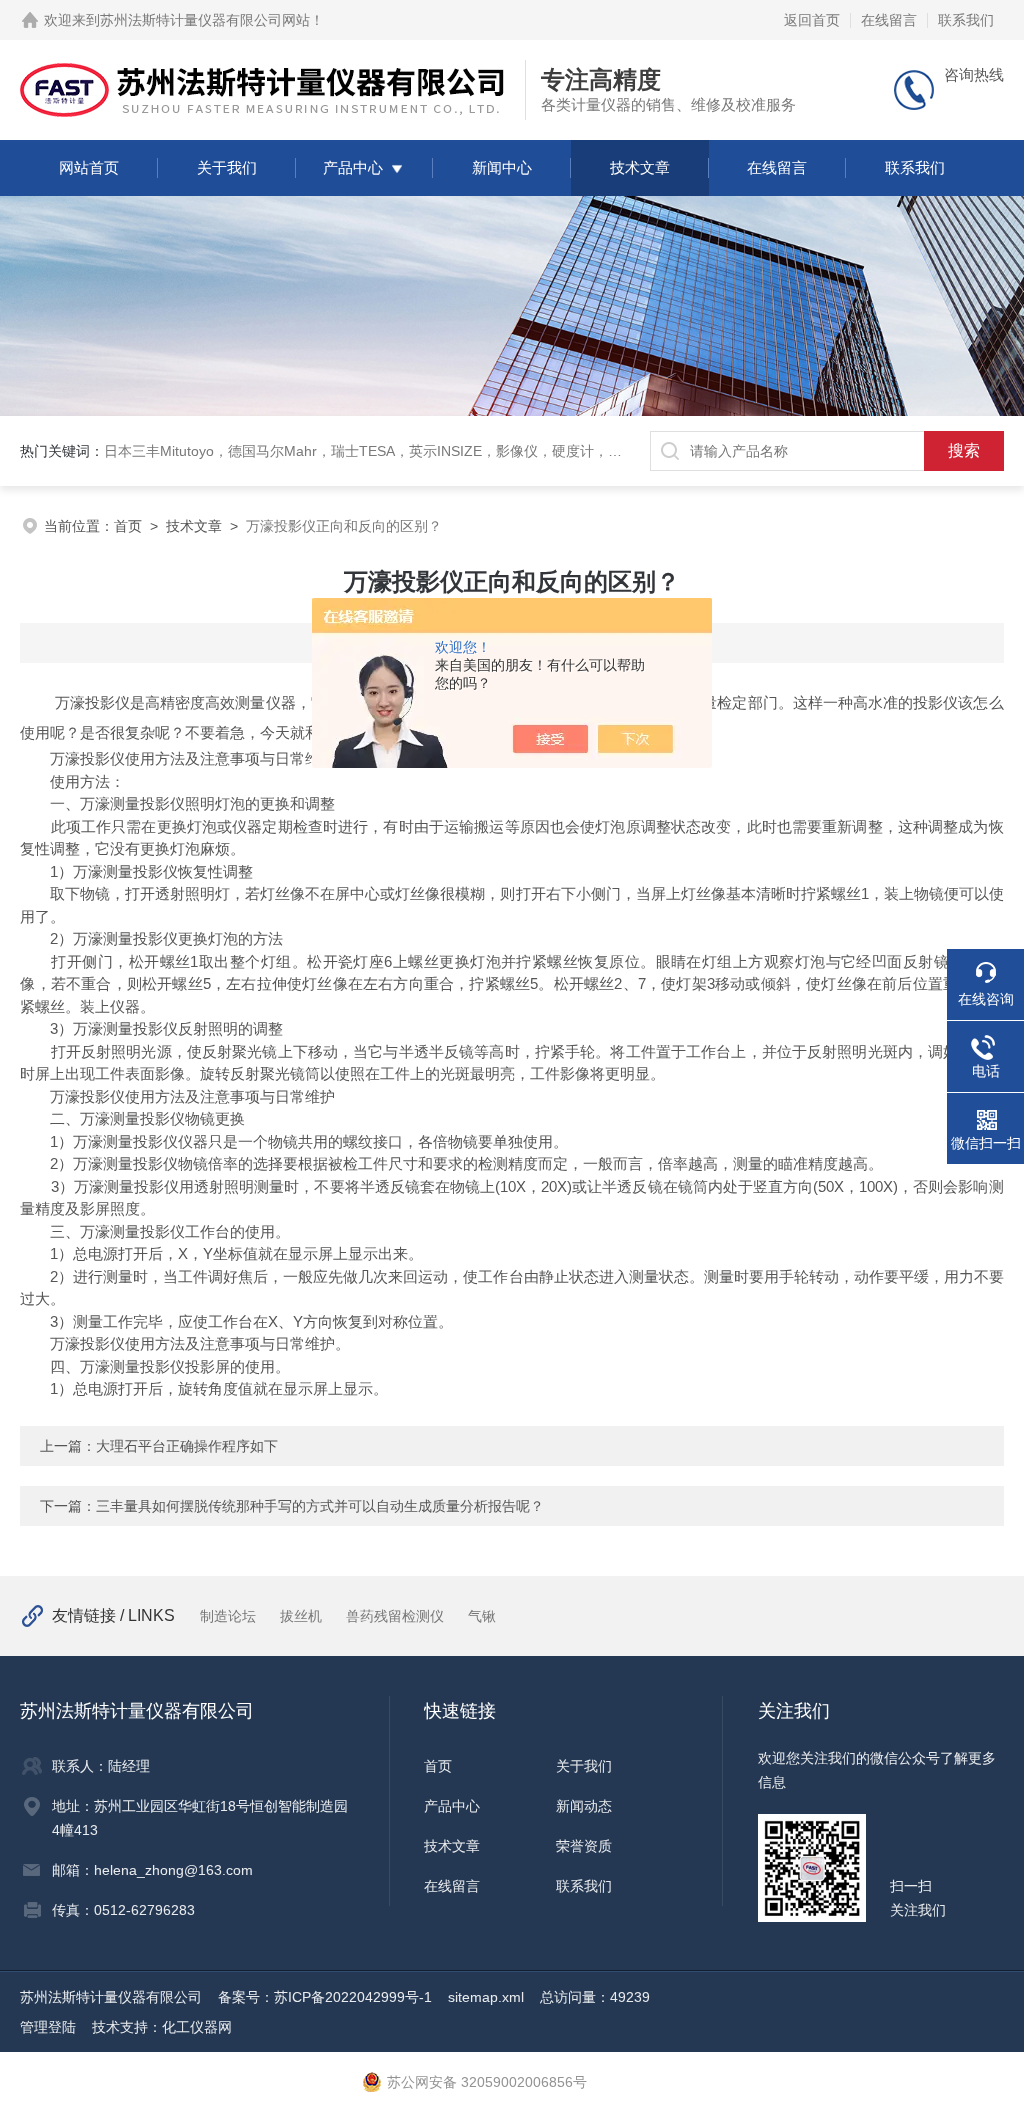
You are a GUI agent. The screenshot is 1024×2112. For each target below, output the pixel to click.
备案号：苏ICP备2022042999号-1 (325, 1997)
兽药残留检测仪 (395, 1616)
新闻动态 (584, 1806)
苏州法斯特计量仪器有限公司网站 (205, 20)
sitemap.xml (486, 1997)
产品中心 (353, 167)
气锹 (482, 1616)
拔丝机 (301, 1616)
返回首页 (812, 20)
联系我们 (966, 20)
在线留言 (889, 20)
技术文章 (640, 167)
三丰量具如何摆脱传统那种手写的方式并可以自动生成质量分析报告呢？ (320, 1506)
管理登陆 (48, 2027)
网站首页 (89, 167)
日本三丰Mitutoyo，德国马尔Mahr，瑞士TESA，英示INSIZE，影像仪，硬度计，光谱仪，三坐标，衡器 (426, 451)
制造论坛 (228, 1616)
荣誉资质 (584, 1846)
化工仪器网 (197, 2027)
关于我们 (227, 167)
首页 (128, 526)
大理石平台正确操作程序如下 (187, 1446)
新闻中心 (502, 167)
